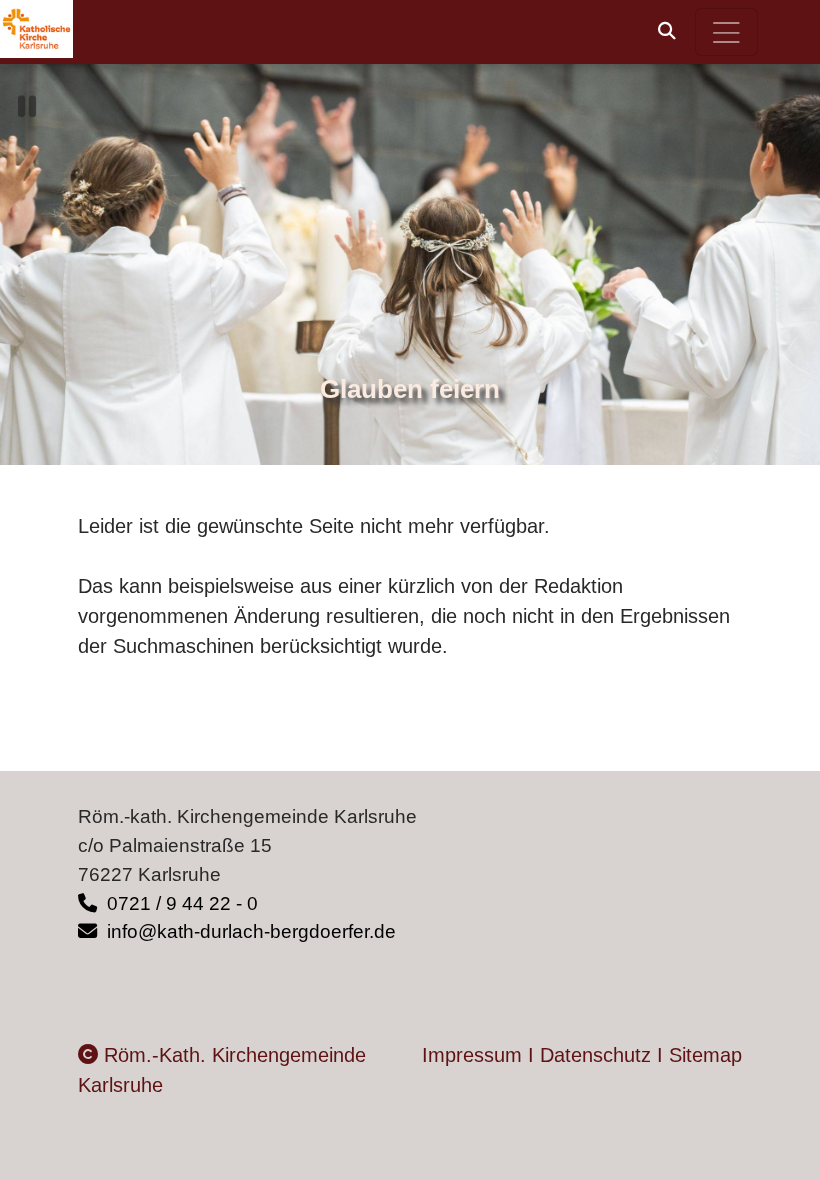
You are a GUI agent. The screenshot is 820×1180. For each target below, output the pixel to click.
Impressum (472, 1055)
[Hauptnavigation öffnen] (727, 32)
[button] (667, 31)
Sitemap (705, 1055)
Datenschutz (595, 1055)
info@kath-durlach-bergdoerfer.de (249, 931)
